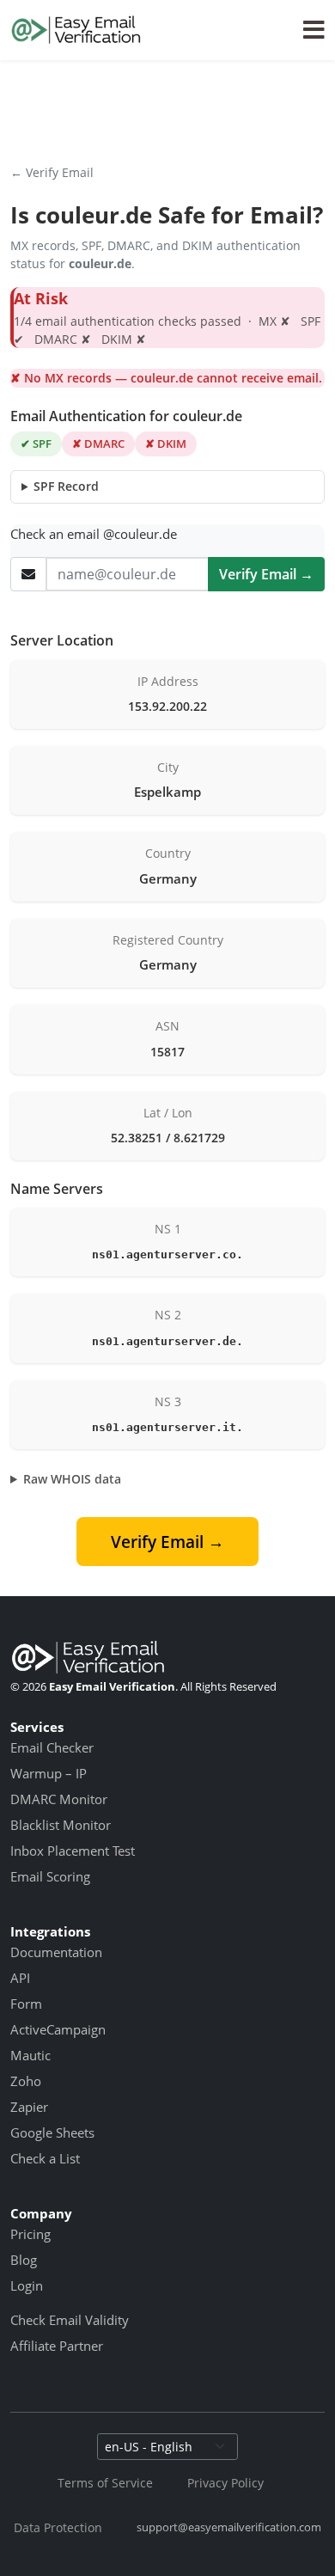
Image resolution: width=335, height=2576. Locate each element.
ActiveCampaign (58, 2029)
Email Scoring (50, 1876)
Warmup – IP (49, 1773)
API (20, 1978)
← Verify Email (52, 172)
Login (27, 2285)
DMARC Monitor (59, 1799)
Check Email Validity (70, 2320)
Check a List (45, 2158)
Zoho (26, 2081)
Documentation (56, 1952)
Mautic (30, 2055)
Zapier (29, 2107)
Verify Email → (266, 574)
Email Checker (52, 1747)
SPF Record (66, 486)
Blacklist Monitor (61, 1825)
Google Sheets (52, 2132)
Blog (24, 2260)
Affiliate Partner (57, 2346)
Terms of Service (105, 2483)
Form (26, 2004)
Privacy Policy (225, 2483)
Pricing (30, 2234)
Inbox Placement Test (73, 1851)
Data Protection (58, 2527)
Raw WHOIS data (72, 1479)
